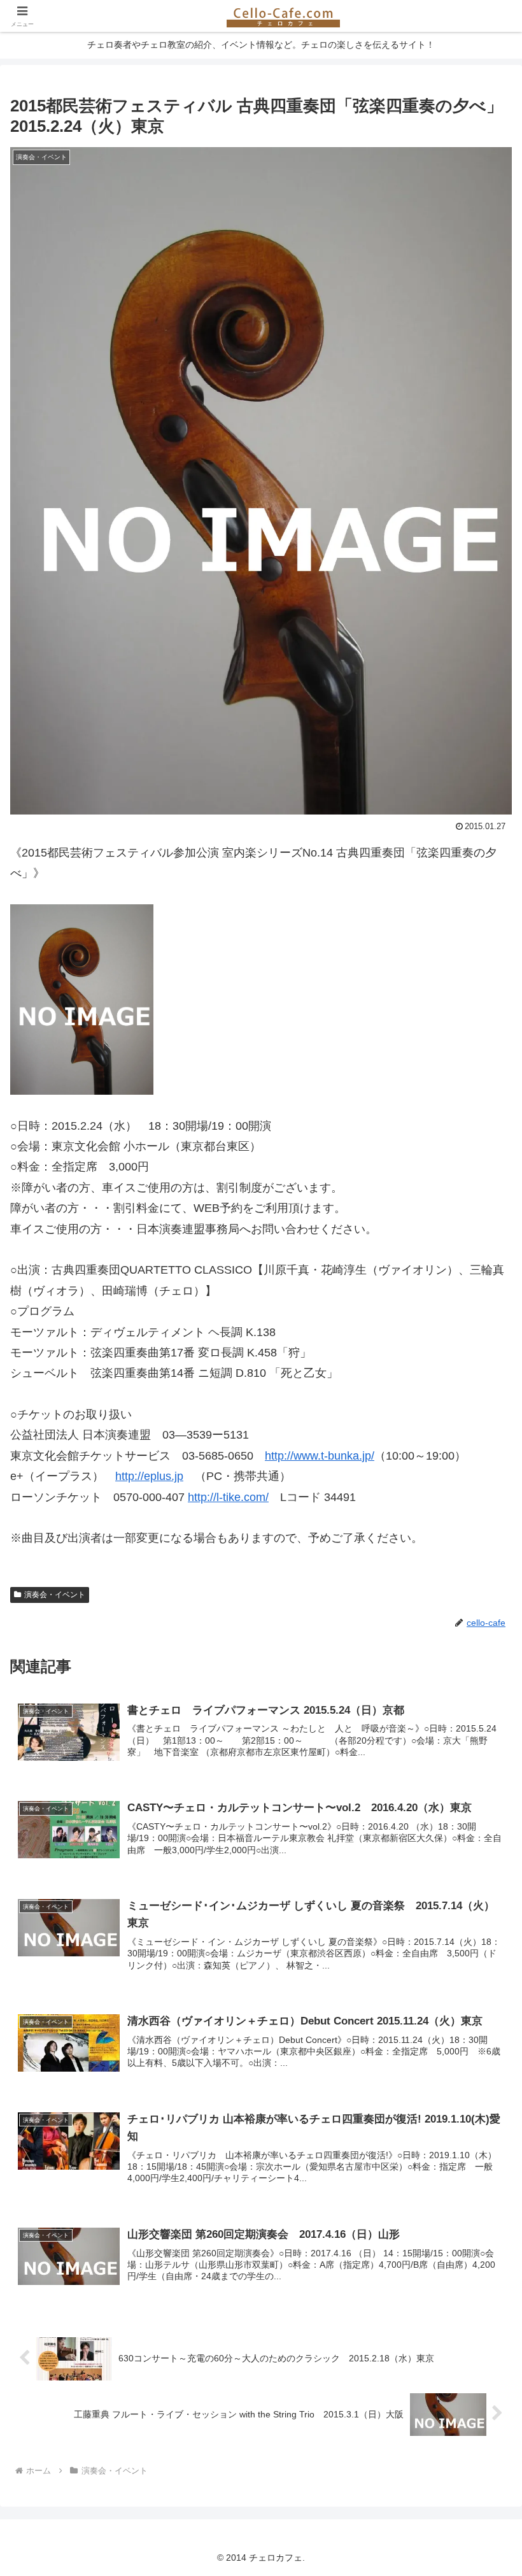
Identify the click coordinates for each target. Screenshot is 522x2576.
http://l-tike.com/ (228, 1497)
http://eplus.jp (149, 1476)
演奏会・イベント (55, 1595)
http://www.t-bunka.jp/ (320, 1456)
